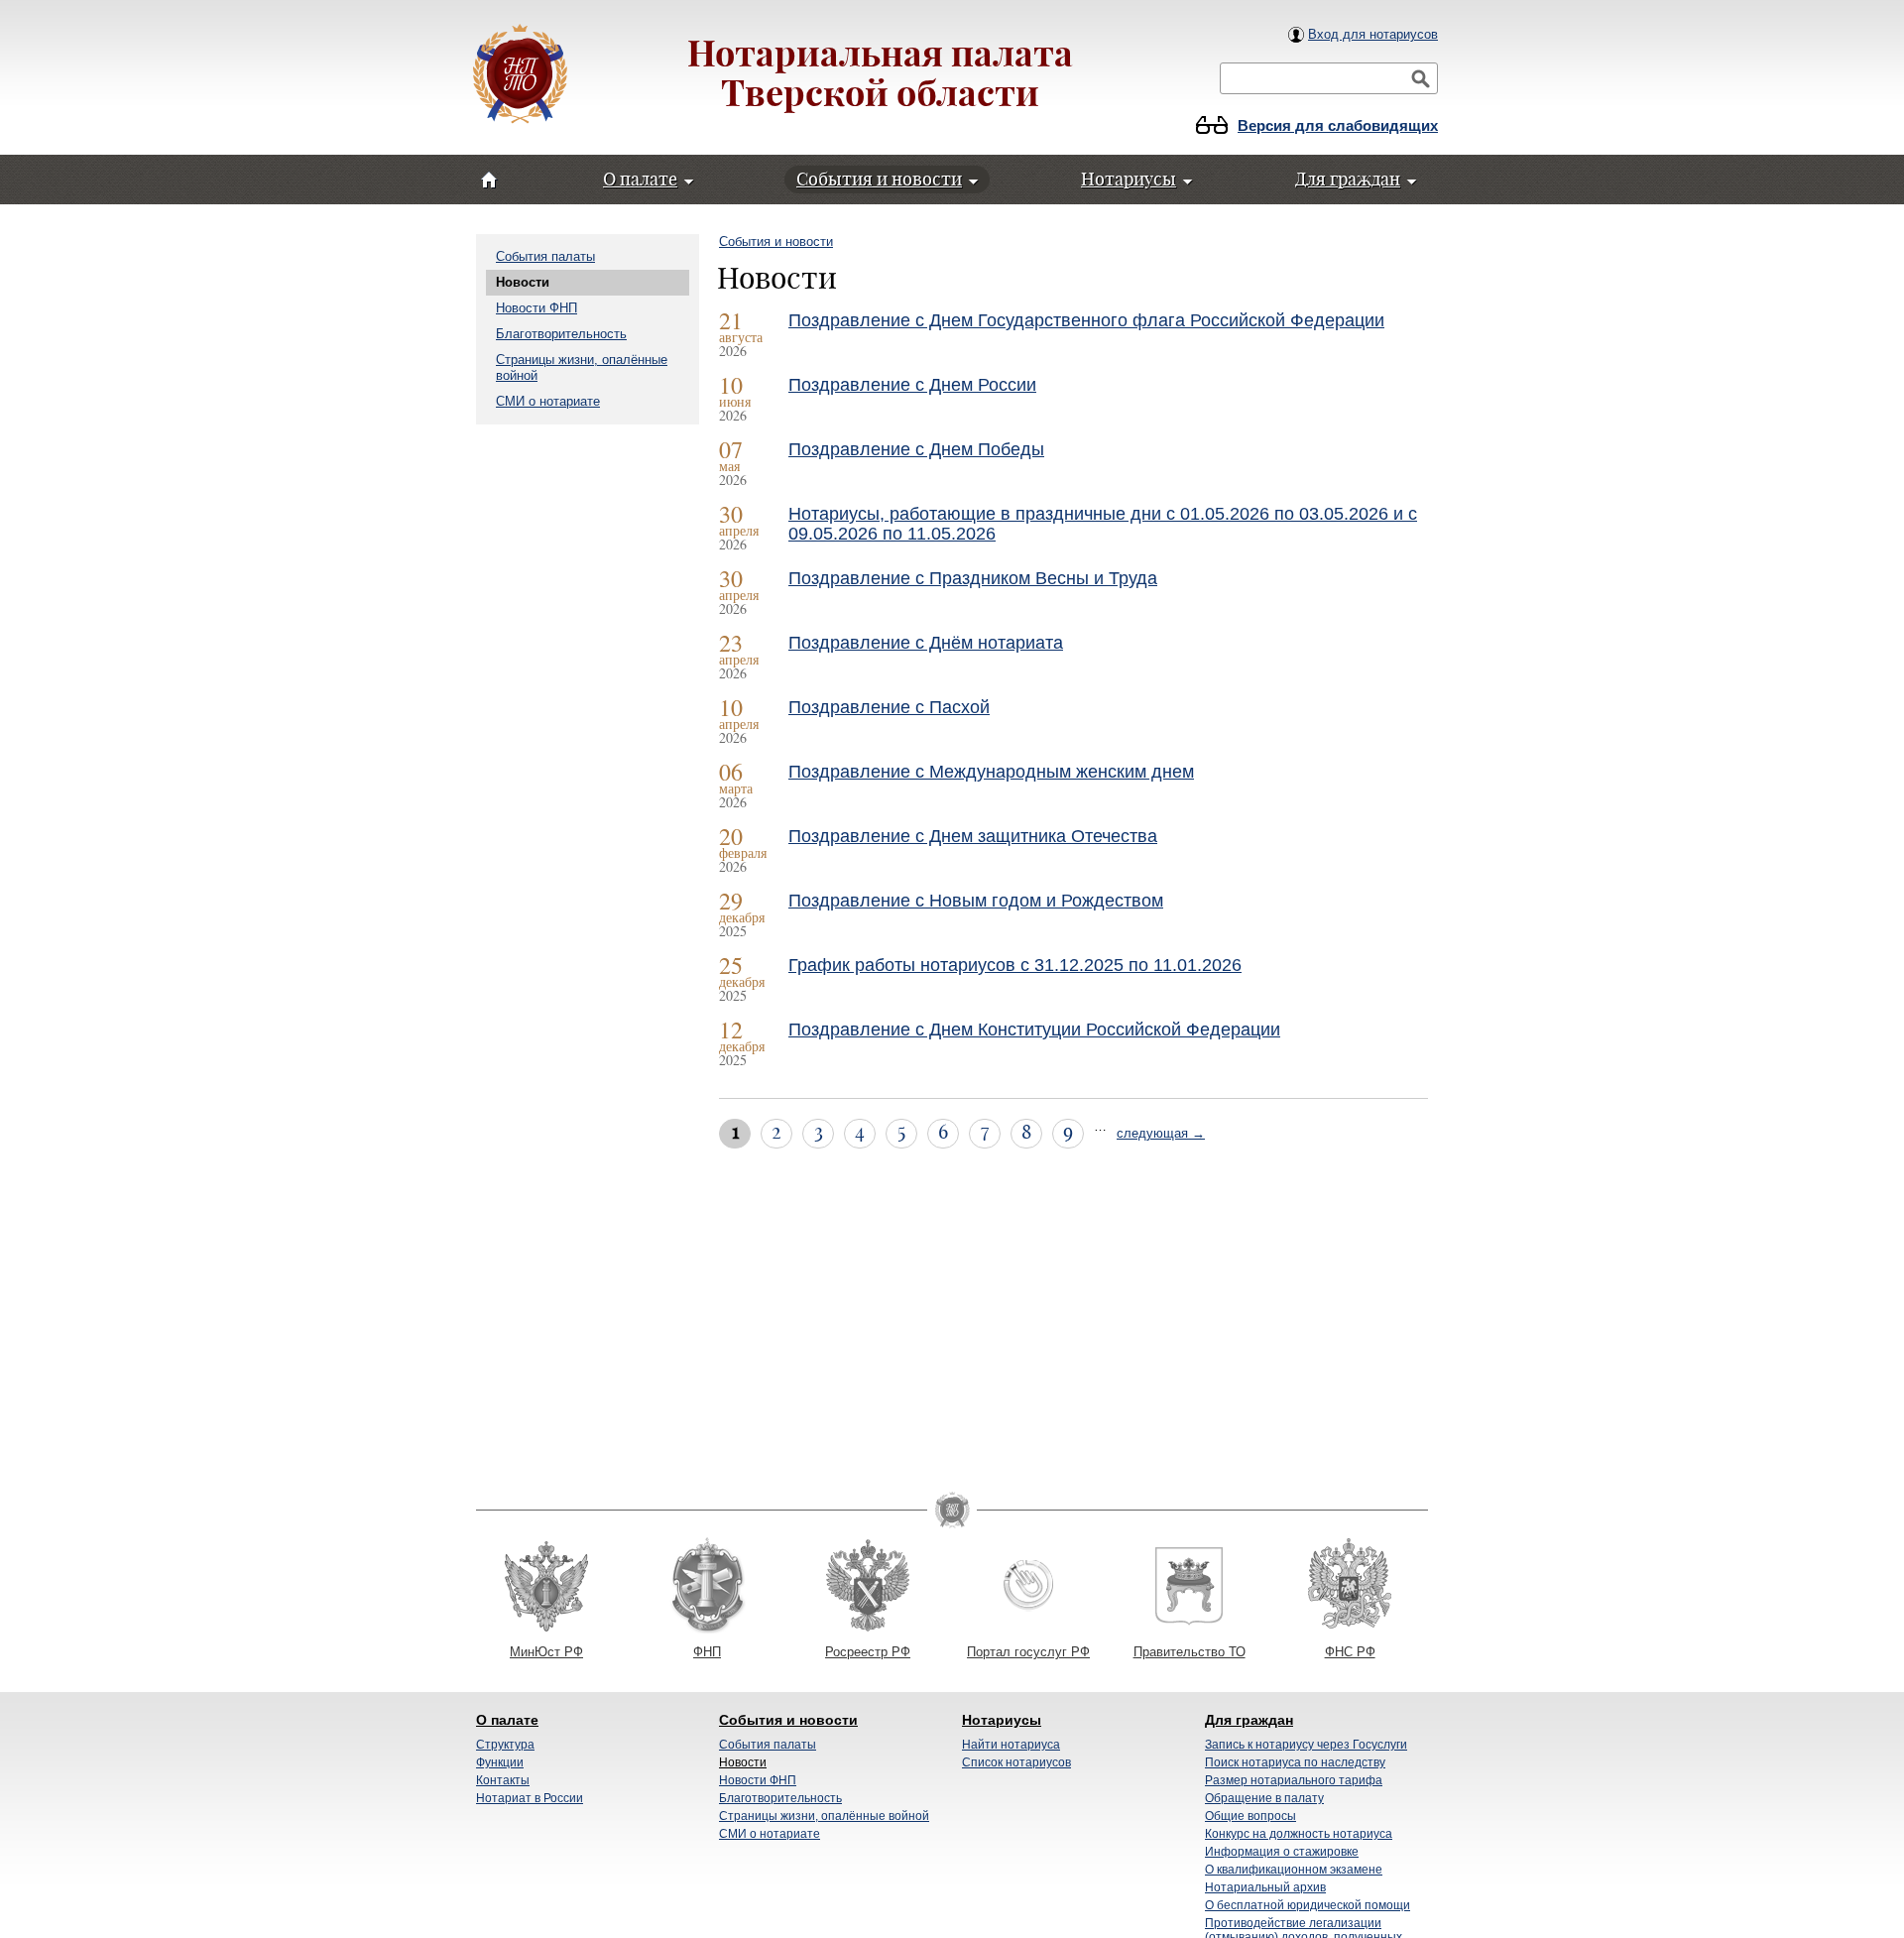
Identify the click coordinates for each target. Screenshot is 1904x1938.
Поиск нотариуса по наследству (1295, 1762)
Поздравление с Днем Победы (916, 449)
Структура (505, 1745)
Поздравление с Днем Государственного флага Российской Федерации (1086, 320)
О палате (507, 1720)
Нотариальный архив (1265, 1887)
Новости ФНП (536, 308)
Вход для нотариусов (1373, 34)
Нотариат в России (530, 1798)
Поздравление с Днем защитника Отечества (973, 836)
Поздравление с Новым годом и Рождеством (976, 901)
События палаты (545, 256)
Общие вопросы (1250, 1816)
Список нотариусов (1016, 1762)
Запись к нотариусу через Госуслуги (1306, 1745)
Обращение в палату (1264, 1798)
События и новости (776, 242)
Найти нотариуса (1011, 1745)
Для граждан (1249, 1720)
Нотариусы (1002, 1720)
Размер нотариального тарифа (1294, 1780)
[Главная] (520, 76)
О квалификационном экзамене (1294, 1870)
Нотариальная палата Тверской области (880, 73)
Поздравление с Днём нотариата (926, 643)
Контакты (503, 1780)
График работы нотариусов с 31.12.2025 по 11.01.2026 (1015, 965)
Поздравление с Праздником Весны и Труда (973, 578)
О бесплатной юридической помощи (1308, 1905)
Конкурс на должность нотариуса (1299, 1834)
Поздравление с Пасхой (889, 707)
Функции (500, 1762)
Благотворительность (561, 334)
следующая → (1161, 1133)
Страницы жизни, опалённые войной (824, 1816)
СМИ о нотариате (548, 401)
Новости (523, 282)
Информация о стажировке (1282, 1852)
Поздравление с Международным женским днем (991, 772)
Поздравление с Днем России (912, 385)
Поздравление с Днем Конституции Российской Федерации (1034, 1030)
